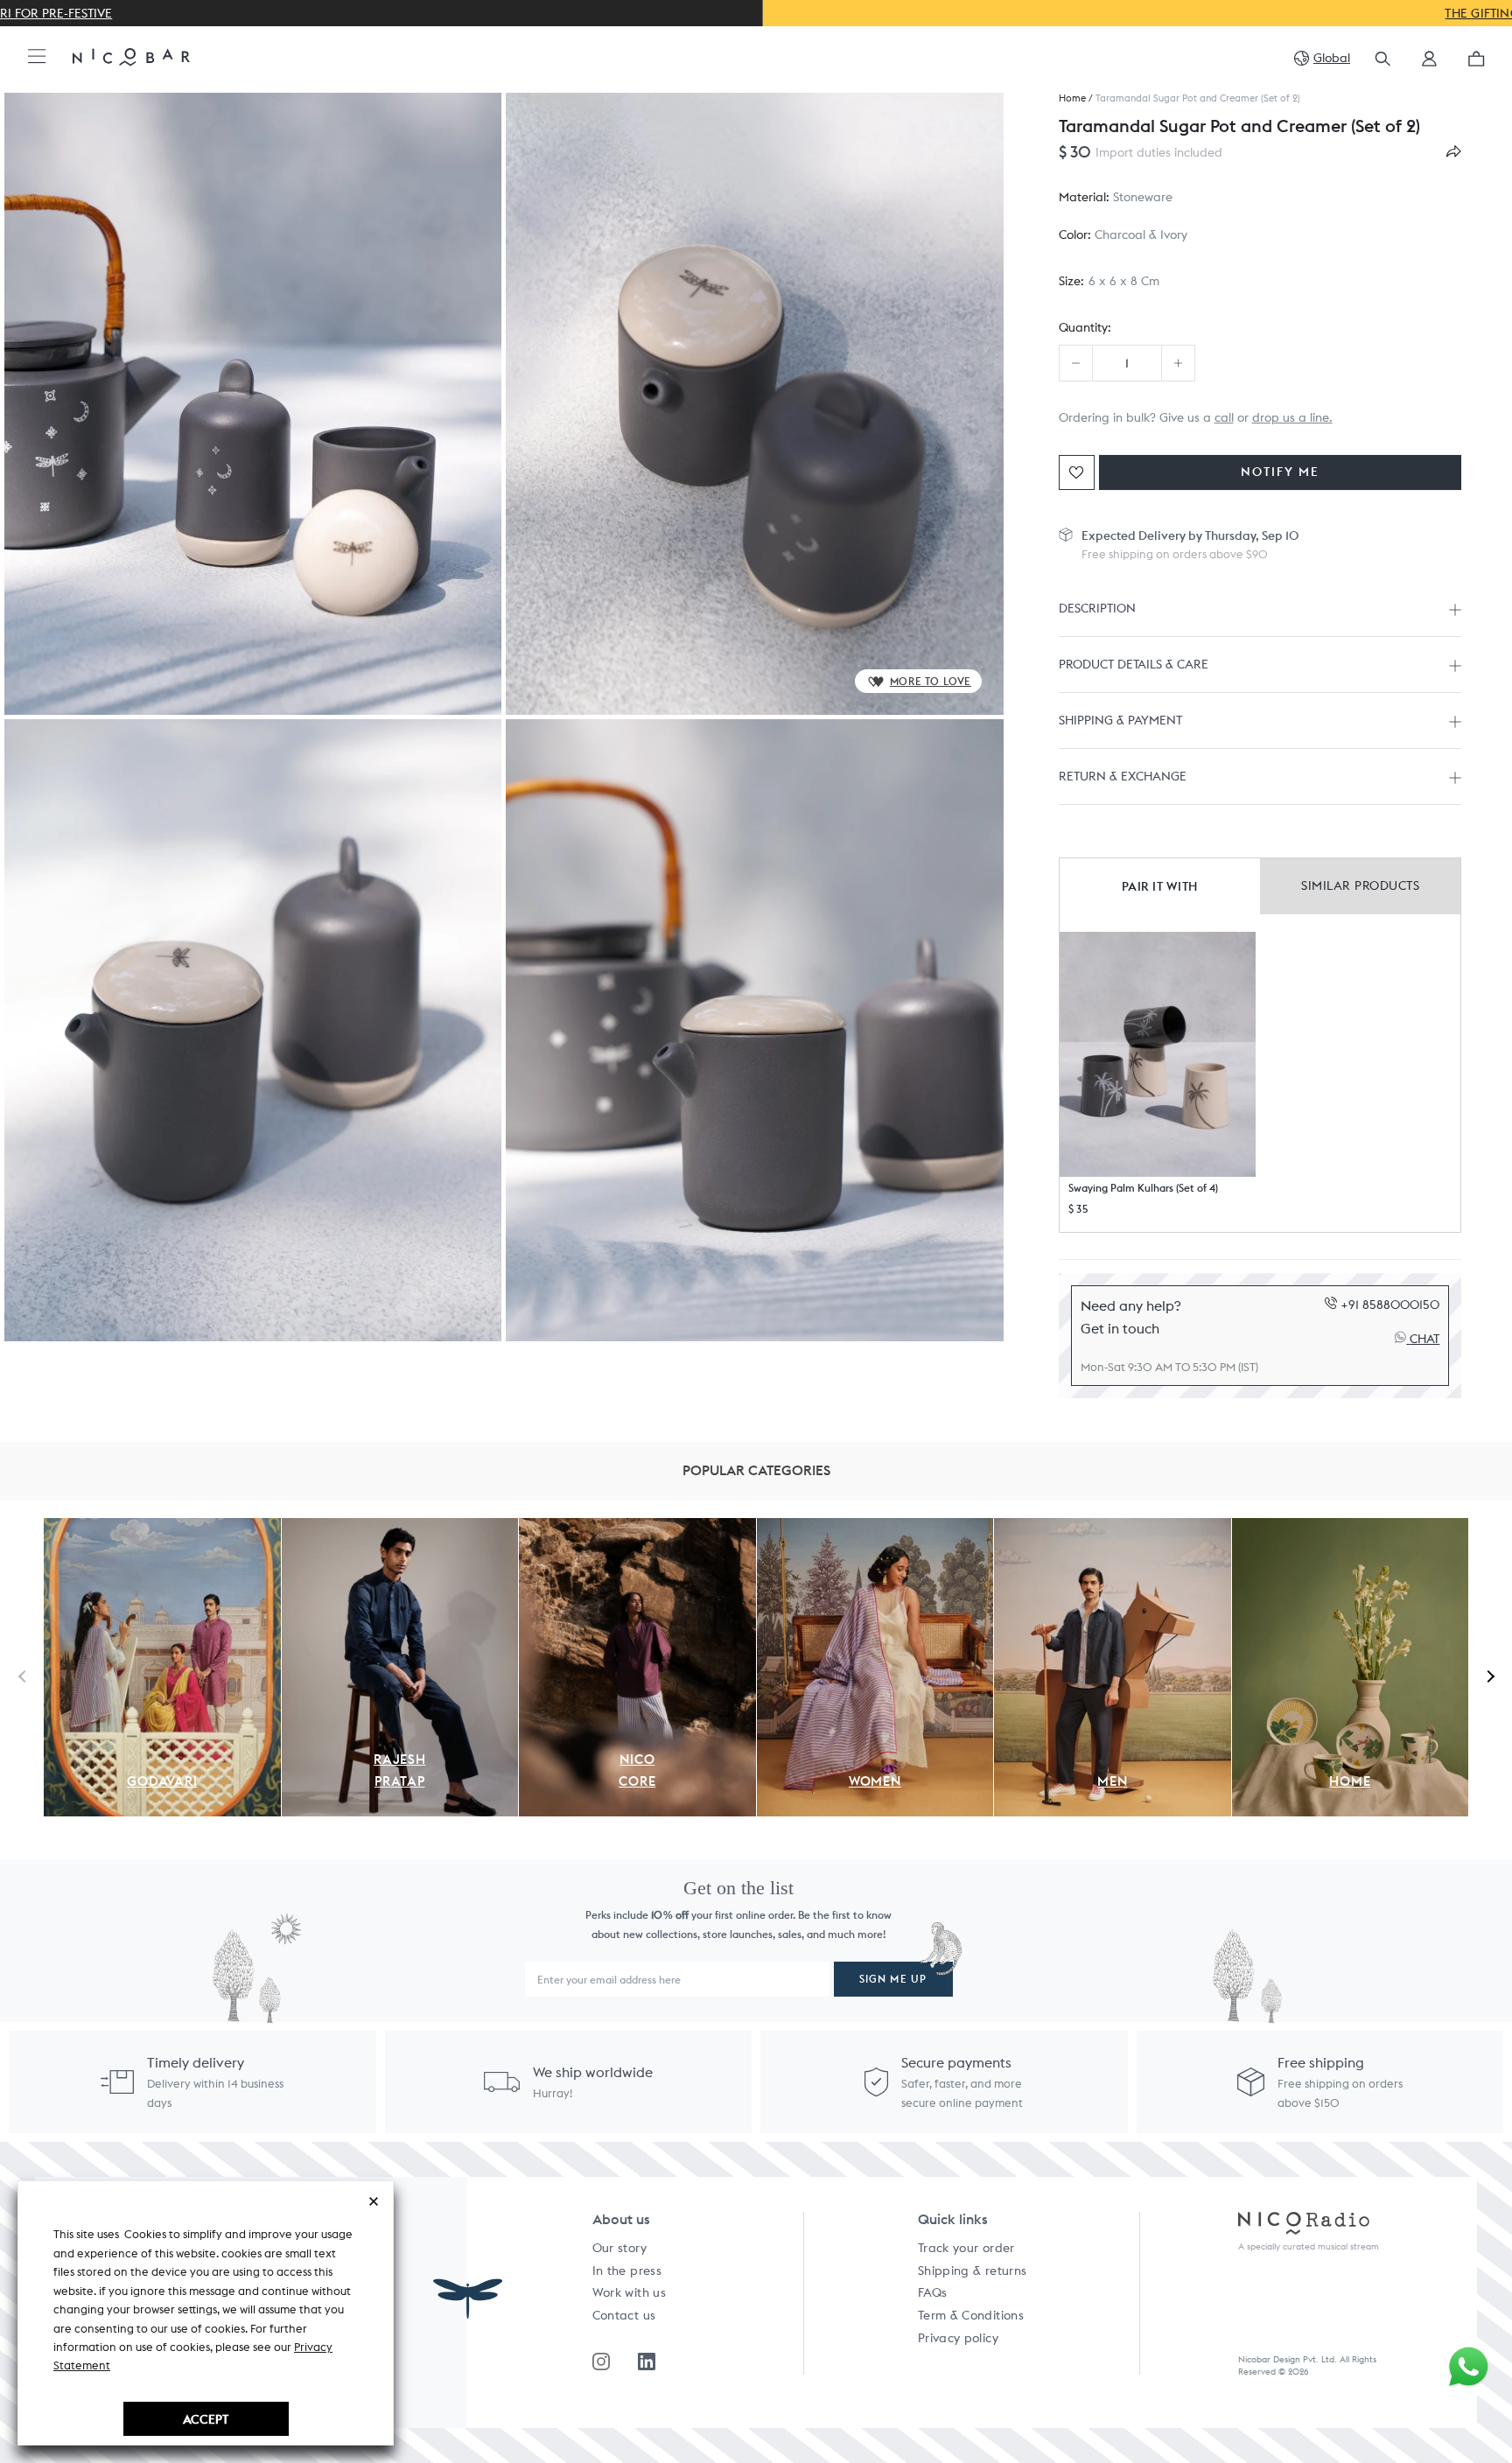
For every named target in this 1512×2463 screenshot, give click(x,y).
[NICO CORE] (637, 1528)
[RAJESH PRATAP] (400, 1528)
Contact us (624, 2315)
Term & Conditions (971, 2315)
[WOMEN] (875, 1528)
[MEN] (1113, 1528)
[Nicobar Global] (131, 56)
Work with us (629, 2292)
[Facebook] (647, 2362)
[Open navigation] (37, 57)
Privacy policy (958, 2338)
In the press (627, 2271)
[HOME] (1351, 1528)
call (1224, 417)
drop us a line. (1292, 417)
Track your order (966, 2248)
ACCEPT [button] (206, 2419)
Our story (619, 2248)
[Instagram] (601, 2362)
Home (1072, 98)
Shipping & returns (972, 2271)
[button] (1429, 64)
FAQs (932, 2292)
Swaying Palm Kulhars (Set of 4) (1143, 1188)
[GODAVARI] (162, 1528)
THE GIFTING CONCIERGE (756, 13)
